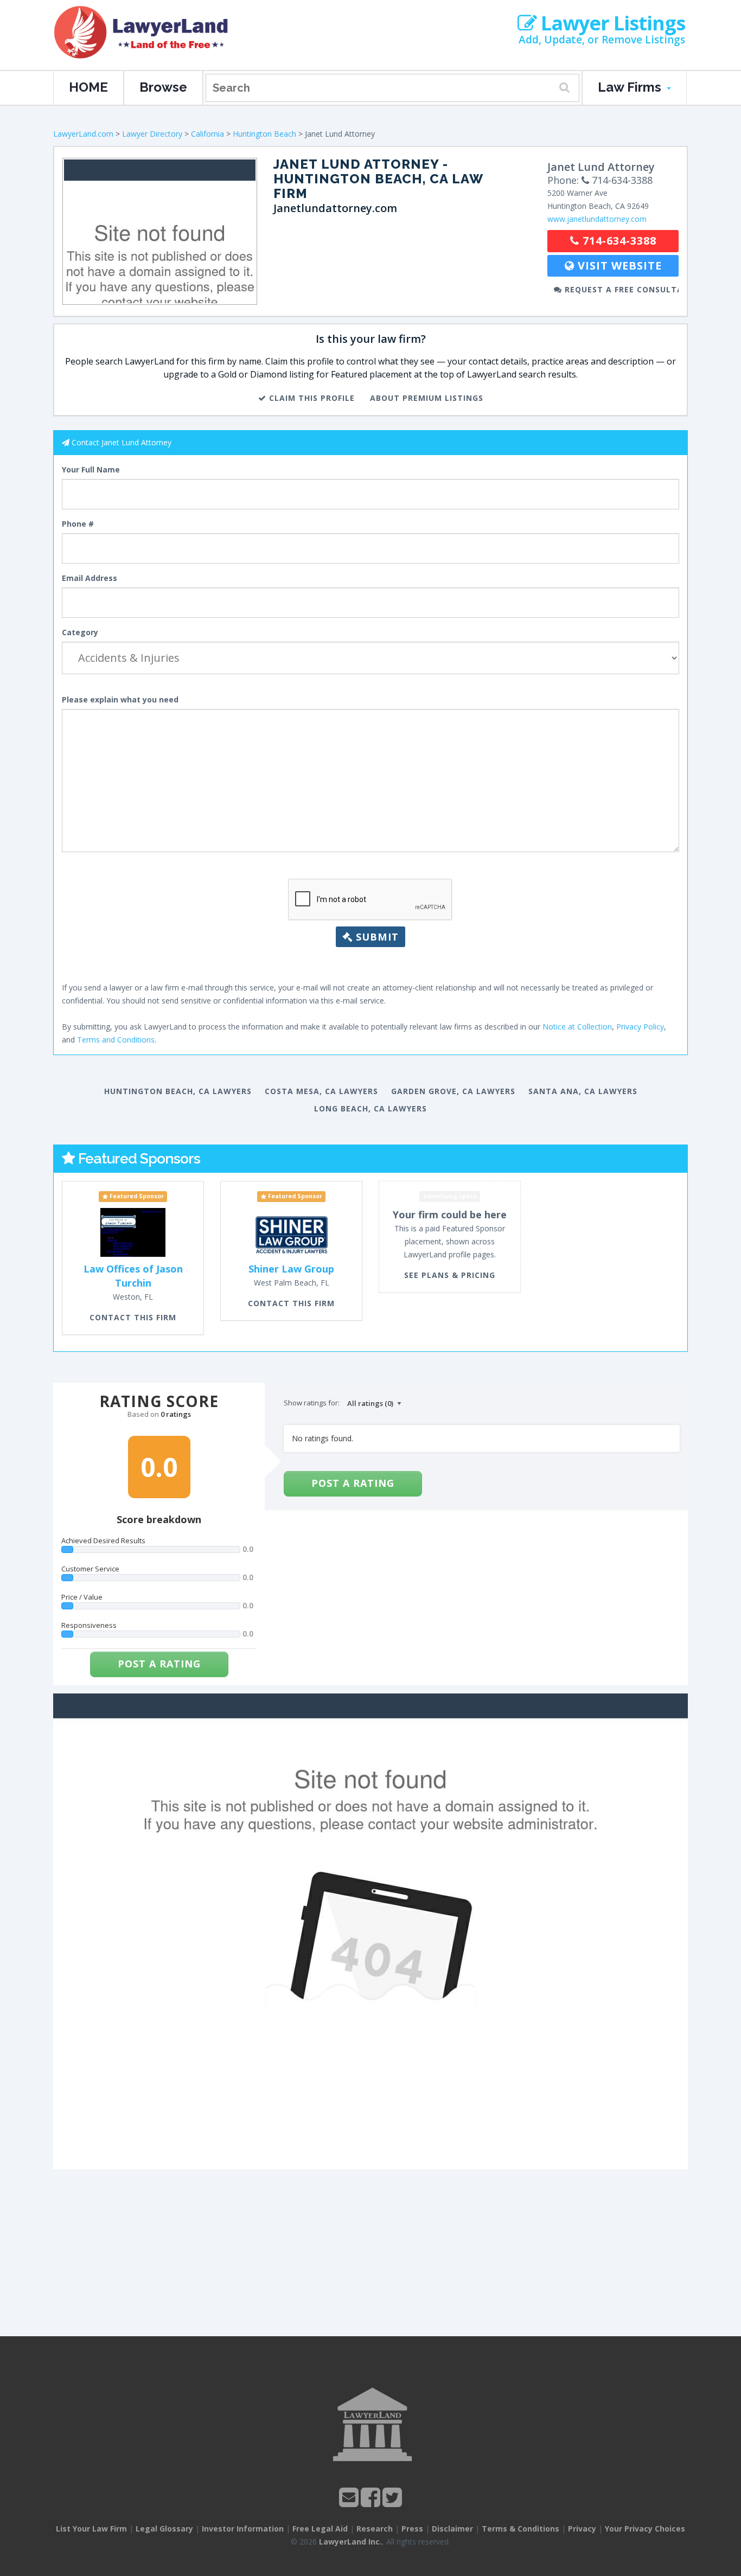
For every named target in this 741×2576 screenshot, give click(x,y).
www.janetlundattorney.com (597, 219)
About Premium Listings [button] (427, 398)
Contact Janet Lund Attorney (122, 442)
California (207, 134)
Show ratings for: (312, 1403)
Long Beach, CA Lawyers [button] (370, 1108)
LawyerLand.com (83, 134)
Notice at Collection (577, 1027)
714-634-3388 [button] (618, 241)
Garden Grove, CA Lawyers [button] (453, 1091)
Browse (163, 87)
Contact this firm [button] (133, 1317)
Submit (376, 937)
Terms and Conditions (116, 1040)
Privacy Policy (640, 1027)
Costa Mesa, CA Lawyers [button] (321, 1091)
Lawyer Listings (611, 23)
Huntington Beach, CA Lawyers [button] (178, 1091)
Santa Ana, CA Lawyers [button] (583, 1091)
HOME (88, 87)
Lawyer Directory (152, 134)
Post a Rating (159, 1664)
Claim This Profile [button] (311, 398)
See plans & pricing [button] (450, 1275)
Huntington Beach (264, 134)
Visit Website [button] (618, 266)
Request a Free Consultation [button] (620, 289)
